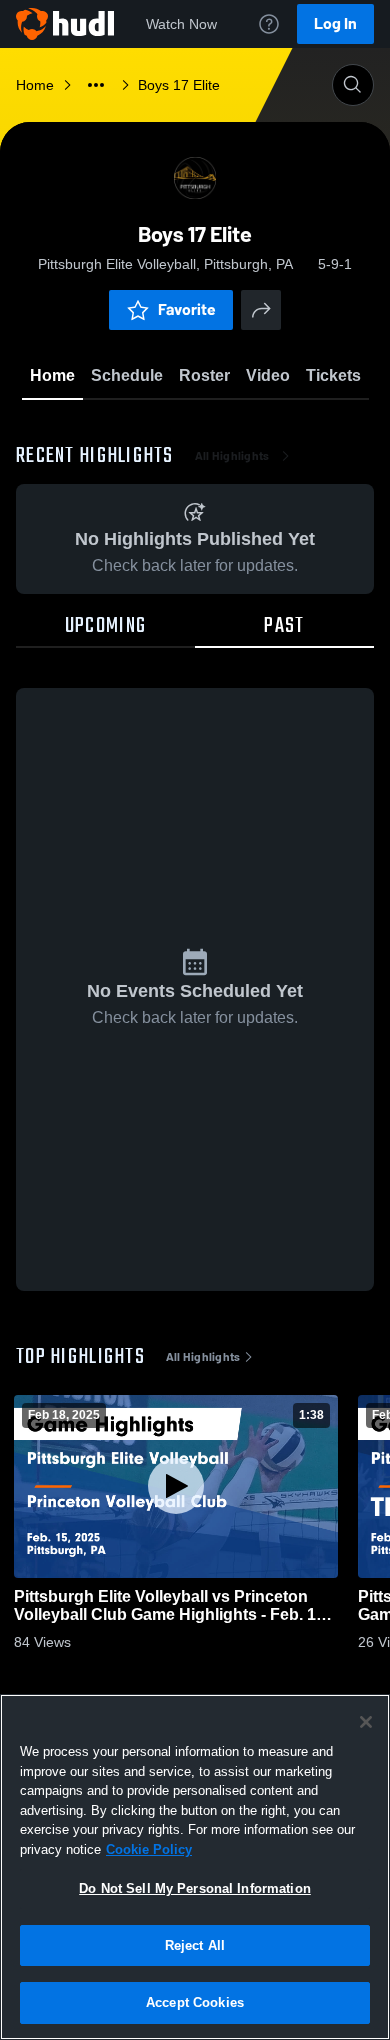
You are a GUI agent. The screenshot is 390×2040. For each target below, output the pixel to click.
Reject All (195, 1945)
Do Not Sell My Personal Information (195, 1888)
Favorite (187, 309)
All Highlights (232, 456)
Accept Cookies (195, 2002)
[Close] (366, 1722)
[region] (195, 1867)
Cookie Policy (149, 1849)
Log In (335, 23)
